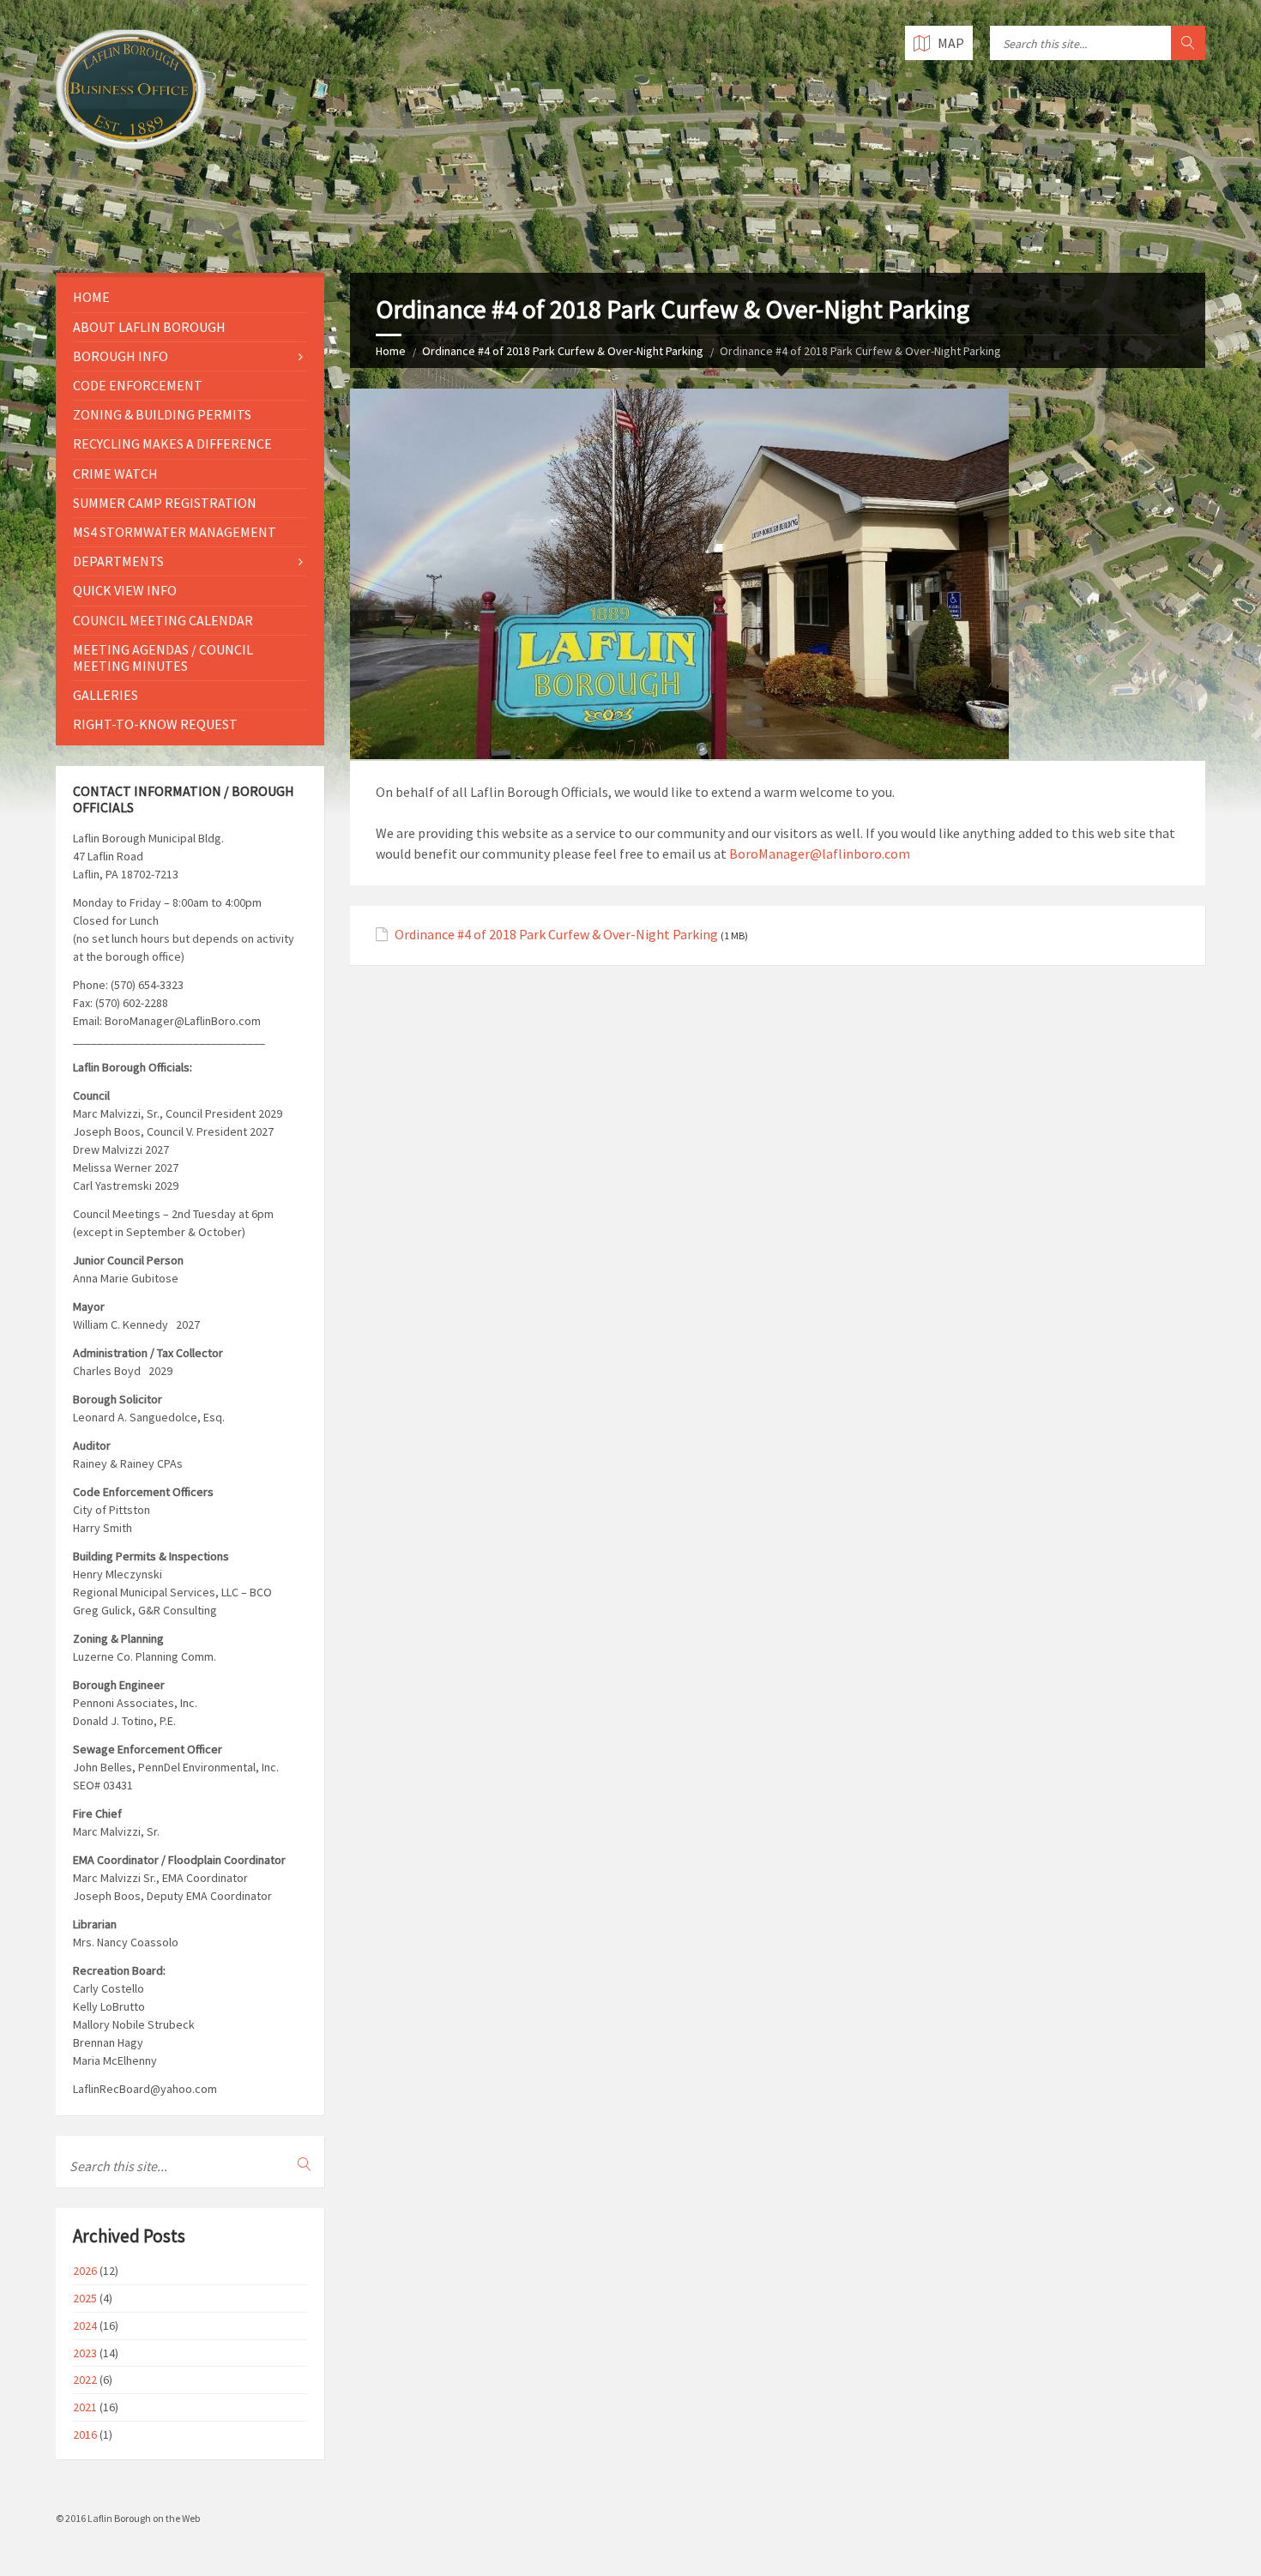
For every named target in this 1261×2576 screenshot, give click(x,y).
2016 (85, 2434)
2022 (85, 2380)
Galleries (106, 695)
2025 (85, 2298)
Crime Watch (115, 474)
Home (391, 351)
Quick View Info (125, 590)
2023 (85, 2353)
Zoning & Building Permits (162, 414)
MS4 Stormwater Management (175, 532)
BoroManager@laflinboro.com (820, 854)
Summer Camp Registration (165, 503)
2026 (85, 2271)
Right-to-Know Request (155, 724)
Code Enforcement (138, 385)
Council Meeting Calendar (163, 620)
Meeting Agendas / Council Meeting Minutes (163, 658)
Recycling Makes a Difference (172, 443)
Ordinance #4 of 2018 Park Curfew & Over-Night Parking (563, 351)
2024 (85, 2326)
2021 (85, 2407)
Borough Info (121, 356)
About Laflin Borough (149, 327)
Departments (118, 561)
